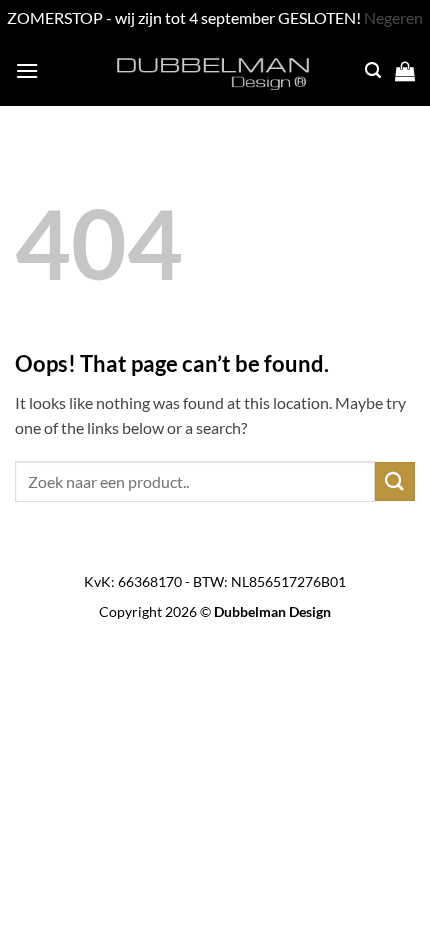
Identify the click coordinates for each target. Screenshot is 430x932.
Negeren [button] (393, 17)
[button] (27, 70)
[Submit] (395, 481)
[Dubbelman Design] (215, 71)
